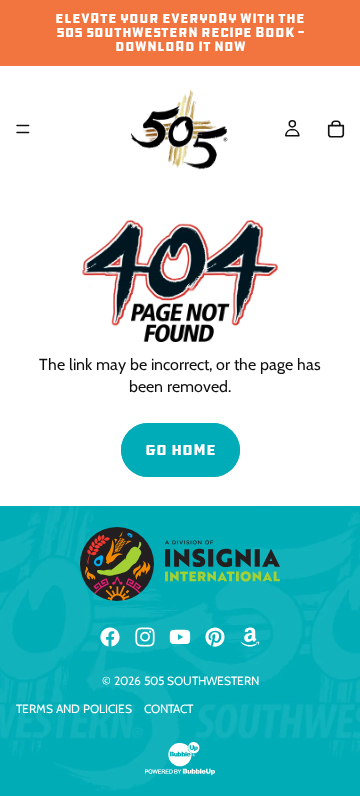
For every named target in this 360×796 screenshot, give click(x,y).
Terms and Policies (74, 708)
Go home (180, 449)
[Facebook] (110, 637)
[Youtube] (180, 637)
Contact (168, 708)
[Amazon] (250, 637)
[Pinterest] (215, 637)
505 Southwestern (201, 680)
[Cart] (336, 129)
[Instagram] (145, 637)
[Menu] (23, 129)
